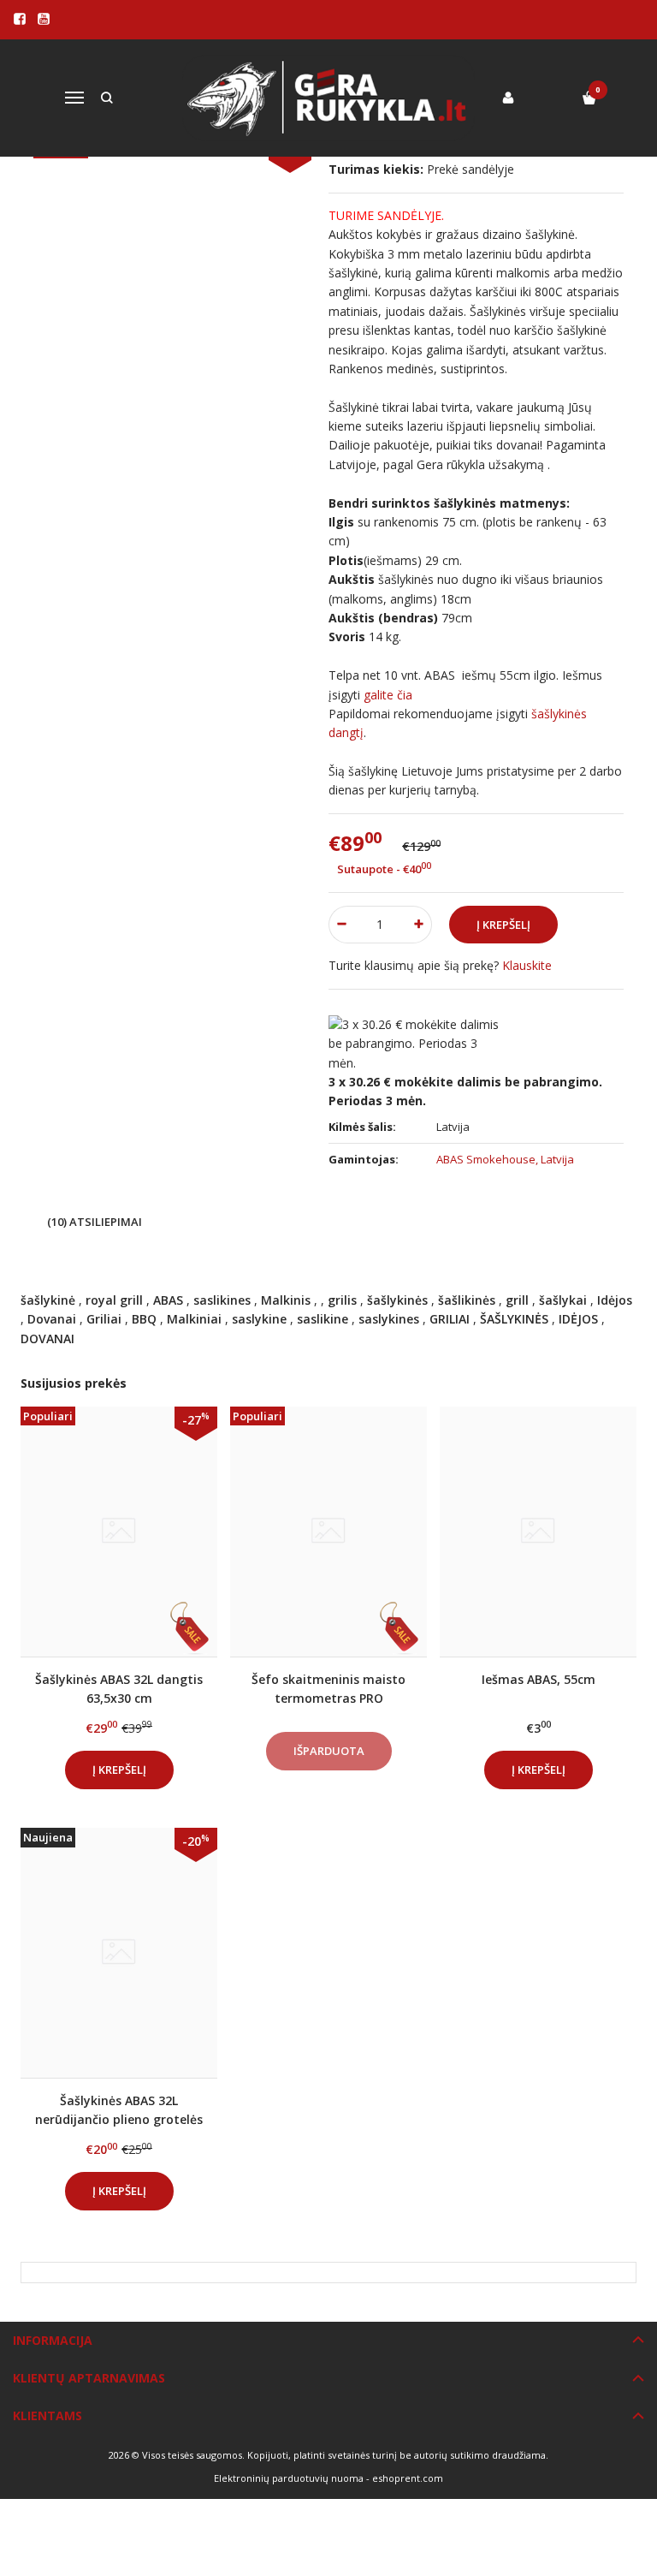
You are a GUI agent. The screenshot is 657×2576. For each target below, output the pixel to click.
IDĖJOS (578, 1319)
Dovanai (52, 1319)
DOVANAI (47, 1339)
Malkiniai (194, 1319)
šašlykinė (48, 1300)
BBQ (144, 1319)
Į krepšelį (119, 1770)
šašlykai (563, 1300)
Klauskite (527, 965)
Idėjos (615, 1300)
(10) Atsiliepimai (95, 1222)
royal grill (114, 1300)
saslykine (259, 1319)
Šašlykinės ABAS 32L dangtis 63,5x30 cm (119, 1689)
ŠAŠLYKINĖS (514, 1319)
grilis (342, 1300)
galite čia (388, 695)
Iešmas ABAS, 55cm (539, 1679)
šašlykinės (397, 1300)
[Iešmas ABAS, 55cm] (538, 1532)
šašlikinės (467, 1300)
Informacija (53, 2340)
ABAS (168, 1300)
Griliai (104, 1319)
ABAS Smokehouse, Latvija (505, 1159)
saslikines (222, 1300)
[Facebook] (20, 19)
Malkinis (286, 1300)
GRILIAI (450, 1319)
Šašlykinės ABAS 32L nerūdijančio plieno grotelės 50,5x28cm (119, 2110)
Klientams (47, 2415)
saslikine (323, 1319)
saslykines (389, 1319)
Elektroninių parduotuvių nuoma (289, 2478)
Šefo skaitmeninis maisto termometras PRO (328, 1689)
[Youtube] (44, 19)
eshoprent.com (408, 2478)
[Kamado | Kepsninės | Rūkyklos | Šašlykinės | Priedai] (329, 98)
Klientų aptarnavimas (89, 2378)
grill (517, 1300)
